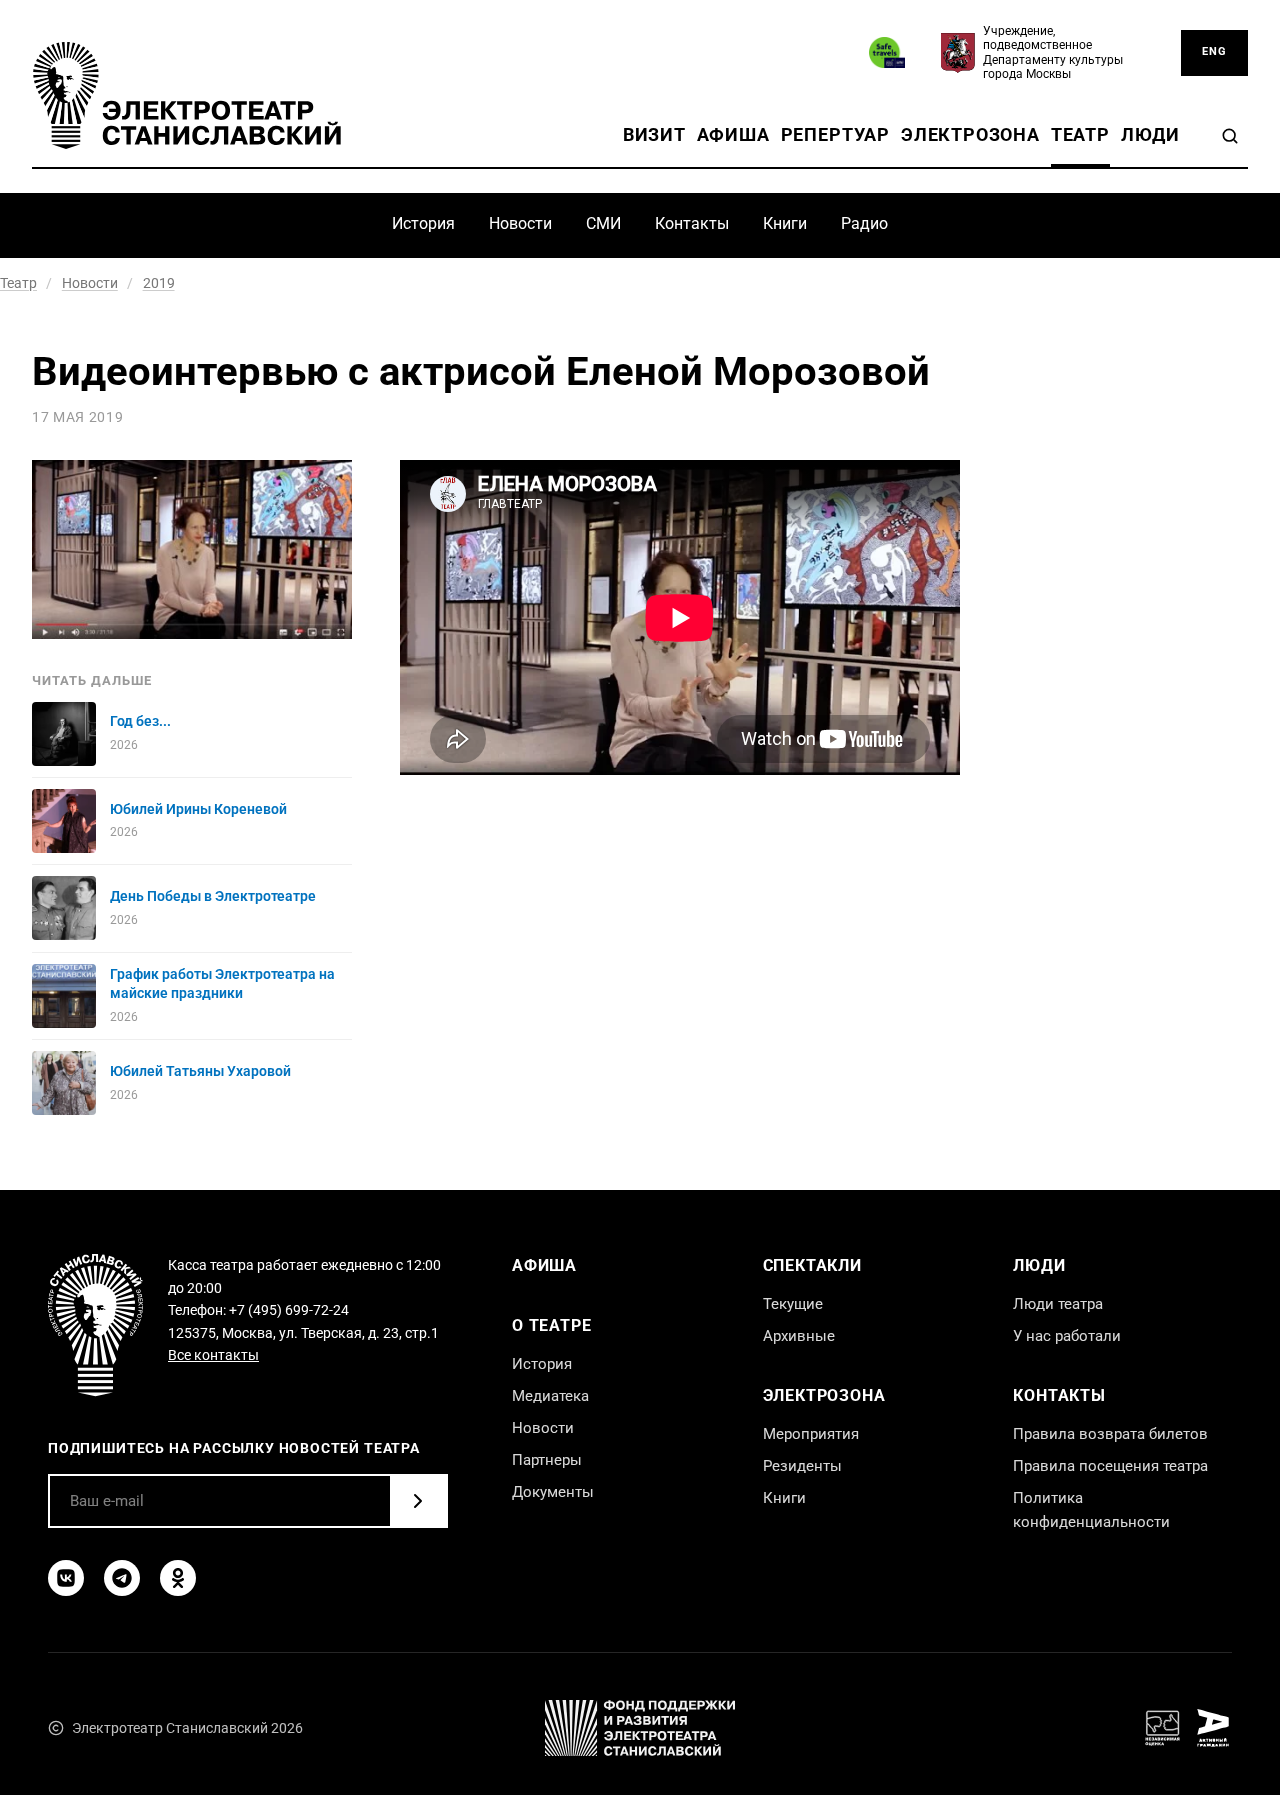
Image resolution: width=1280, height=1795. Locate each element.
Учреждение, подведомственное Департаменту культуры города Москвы (1053, 52)
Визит (654, 135)
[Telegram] (122, 1578)
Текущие (793, 1304)
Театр (1080, 135)
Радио (864, 223)
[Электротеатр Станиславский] (187, 95)
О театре (551, 1325)
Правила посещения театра (1110, 1466)
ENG (1214, 51)
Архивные (799, 1336)
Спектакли (812, 1265)
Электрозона (970, 135)
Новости (520, 223)
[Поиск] (1230, 136)
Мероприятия (811, 1434)
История (423, 223)
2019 (159, 283)
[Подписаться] (418, 1501)
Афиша (733, 135)
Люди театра (1058, 1304)
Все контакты (213, 1355)
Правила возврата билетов (1110, 1434)
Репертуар (835, 135)
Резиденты (802, 1466)
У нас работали (1067, 1336)
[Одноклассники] (178, 1578)
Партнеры (547, 1460)
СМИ (603, 223)
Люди (1150, 135)
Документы (553, 1492)
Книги (785, 223)
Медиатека (550, 1396)
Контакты (692, 223)
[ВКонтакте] (66, 1578)
